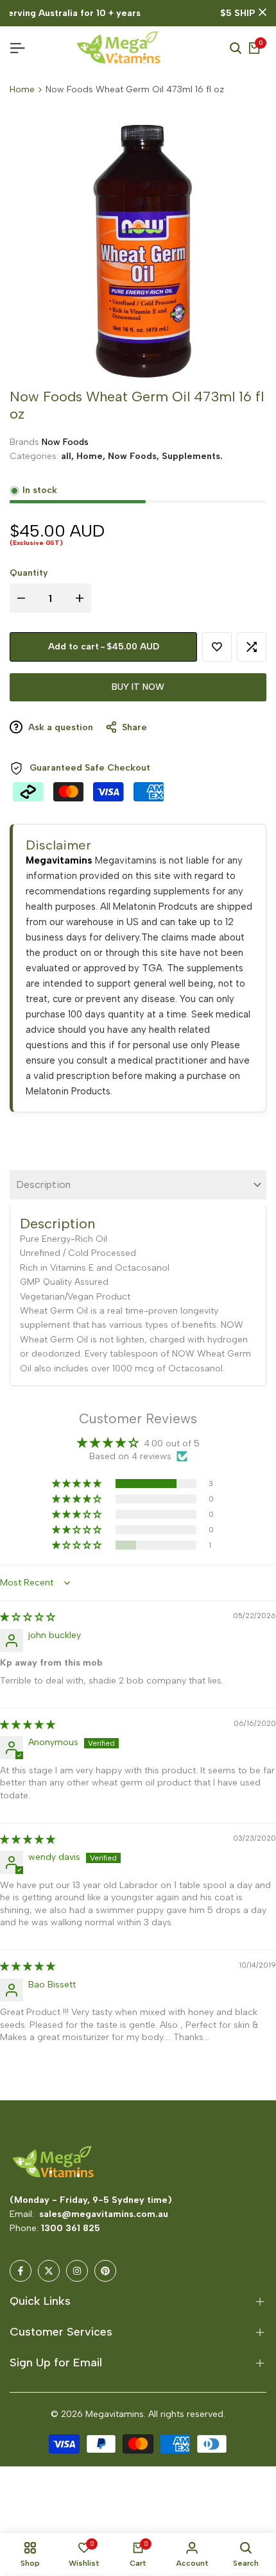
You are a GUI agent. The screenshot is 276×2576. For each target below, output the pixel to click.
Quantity (29, 573)
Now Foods (65, 442)
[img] (28, 1617)
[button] (217, 647)
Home (22, 89)
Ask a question (59, 727)
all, (69, 456)
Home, (92, 456)
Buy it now (138, 687)
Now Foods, (135, 456)
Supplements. (192, 456)
